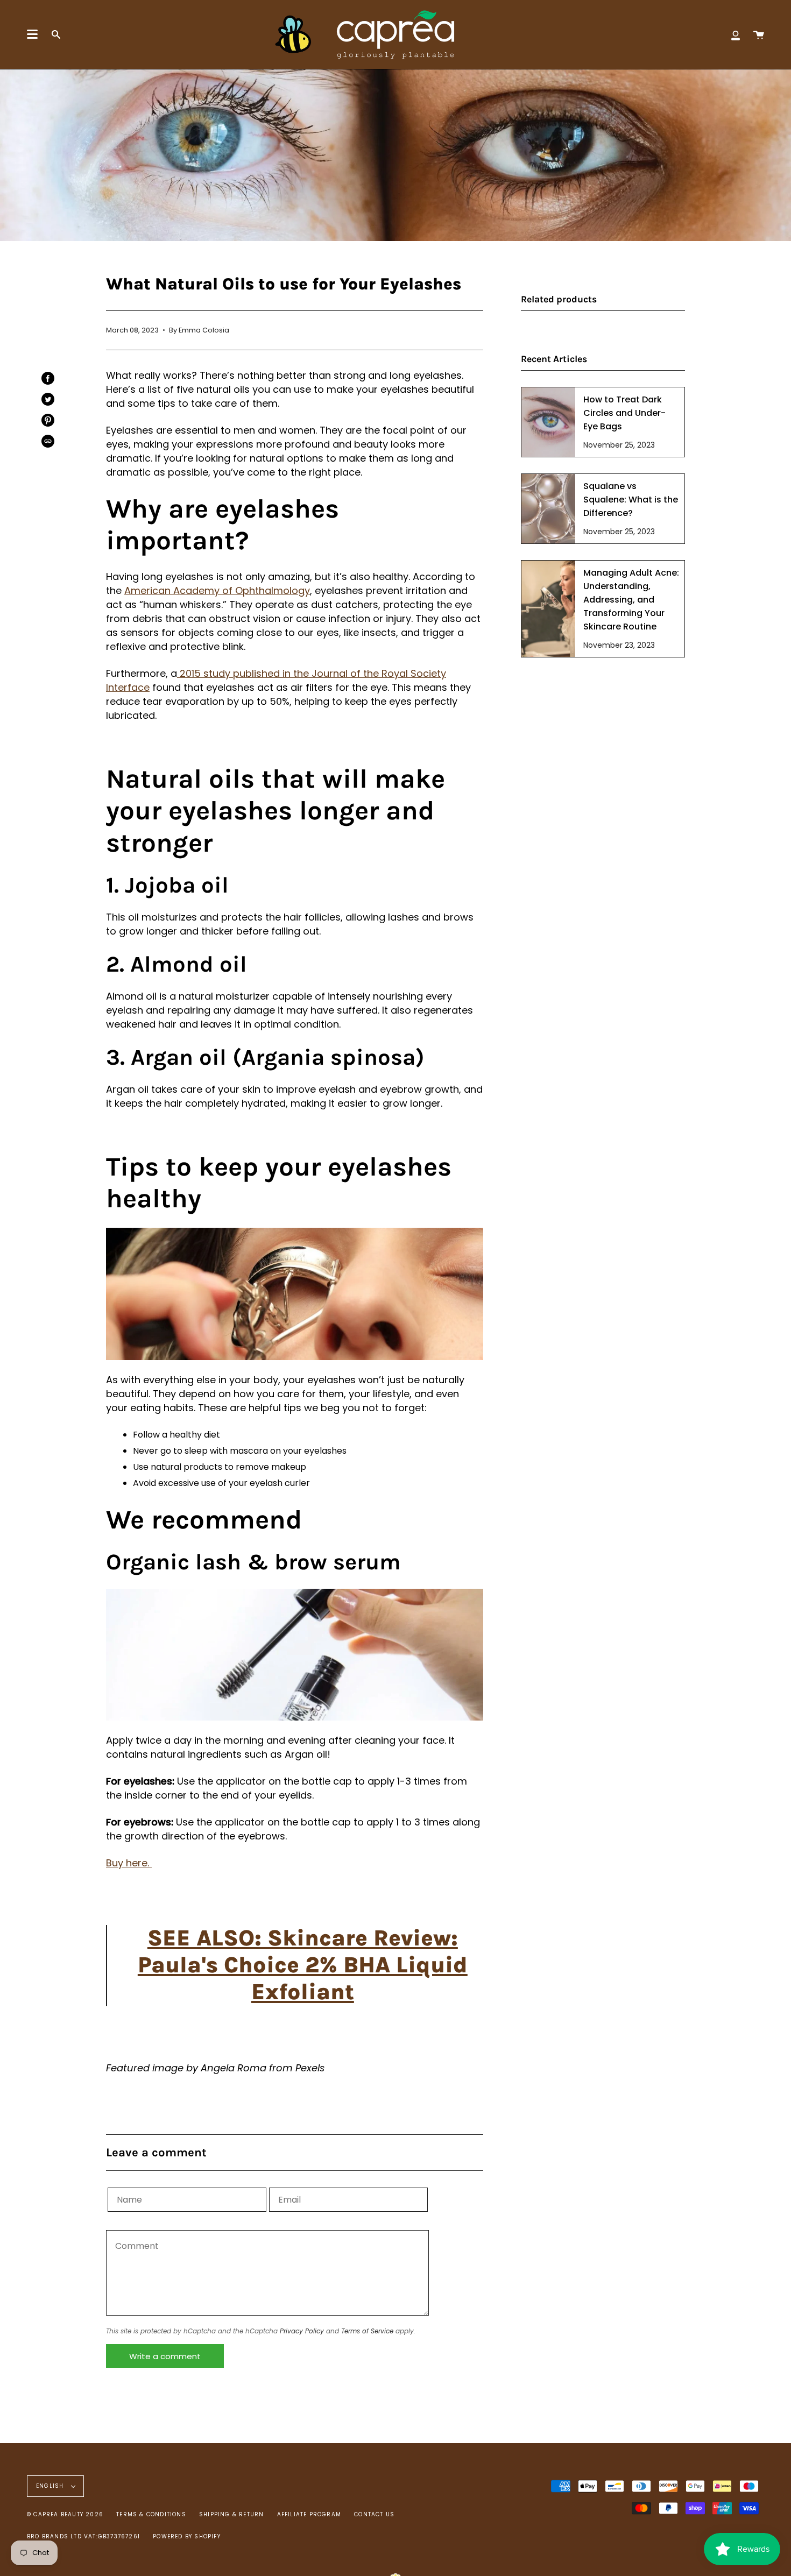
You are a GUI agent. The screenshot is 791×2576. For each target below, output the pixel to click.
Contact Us (374, 2514)
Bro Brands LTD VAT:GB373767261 (83, 2536)
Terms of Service (367, 2331)
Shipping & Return (231, 2514)
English (51, 2486)
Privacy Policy (302, 2331)
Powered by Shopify (187, 2536)
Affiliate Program (309, 2514)
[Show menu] (32, 34)
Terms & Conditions (151, 2514)
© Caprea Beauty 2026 (65, 2514)
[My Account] (736, 34)
